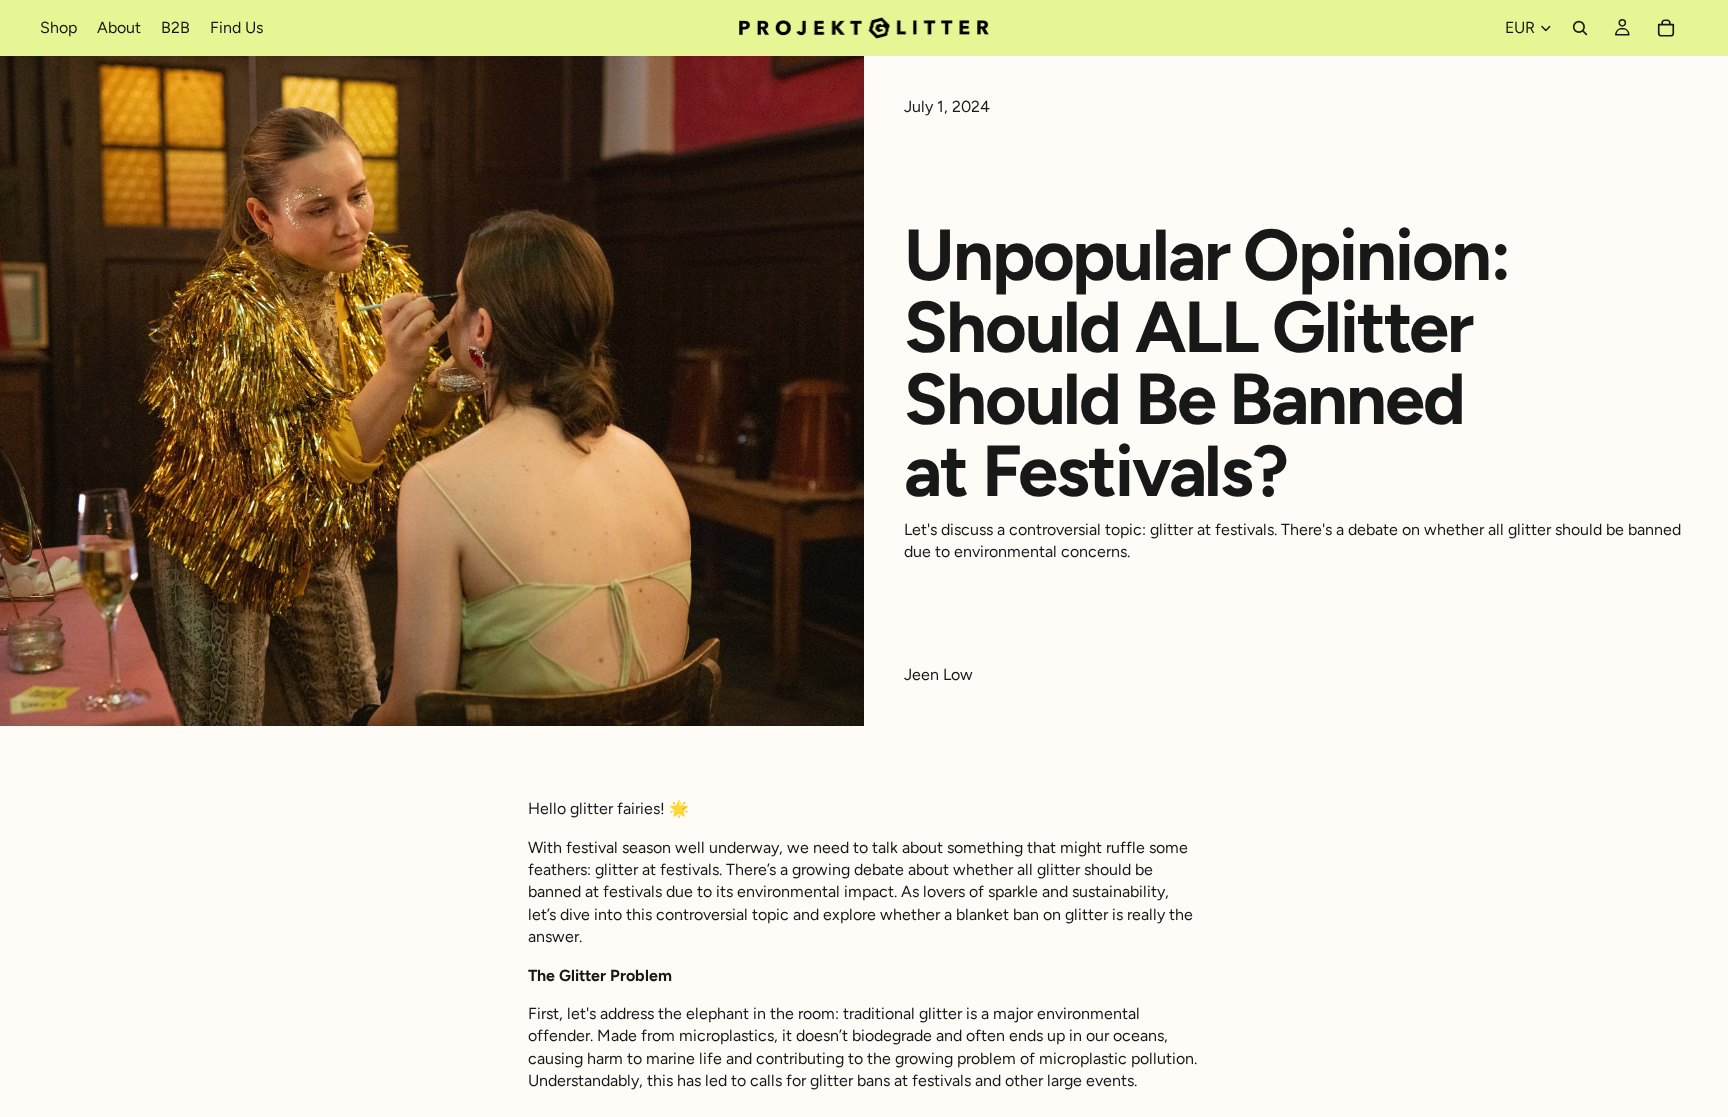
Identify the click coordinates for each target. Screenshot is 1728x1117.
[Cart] (1666, 28)
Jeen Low (938, 674)
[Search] (1580, 28)
